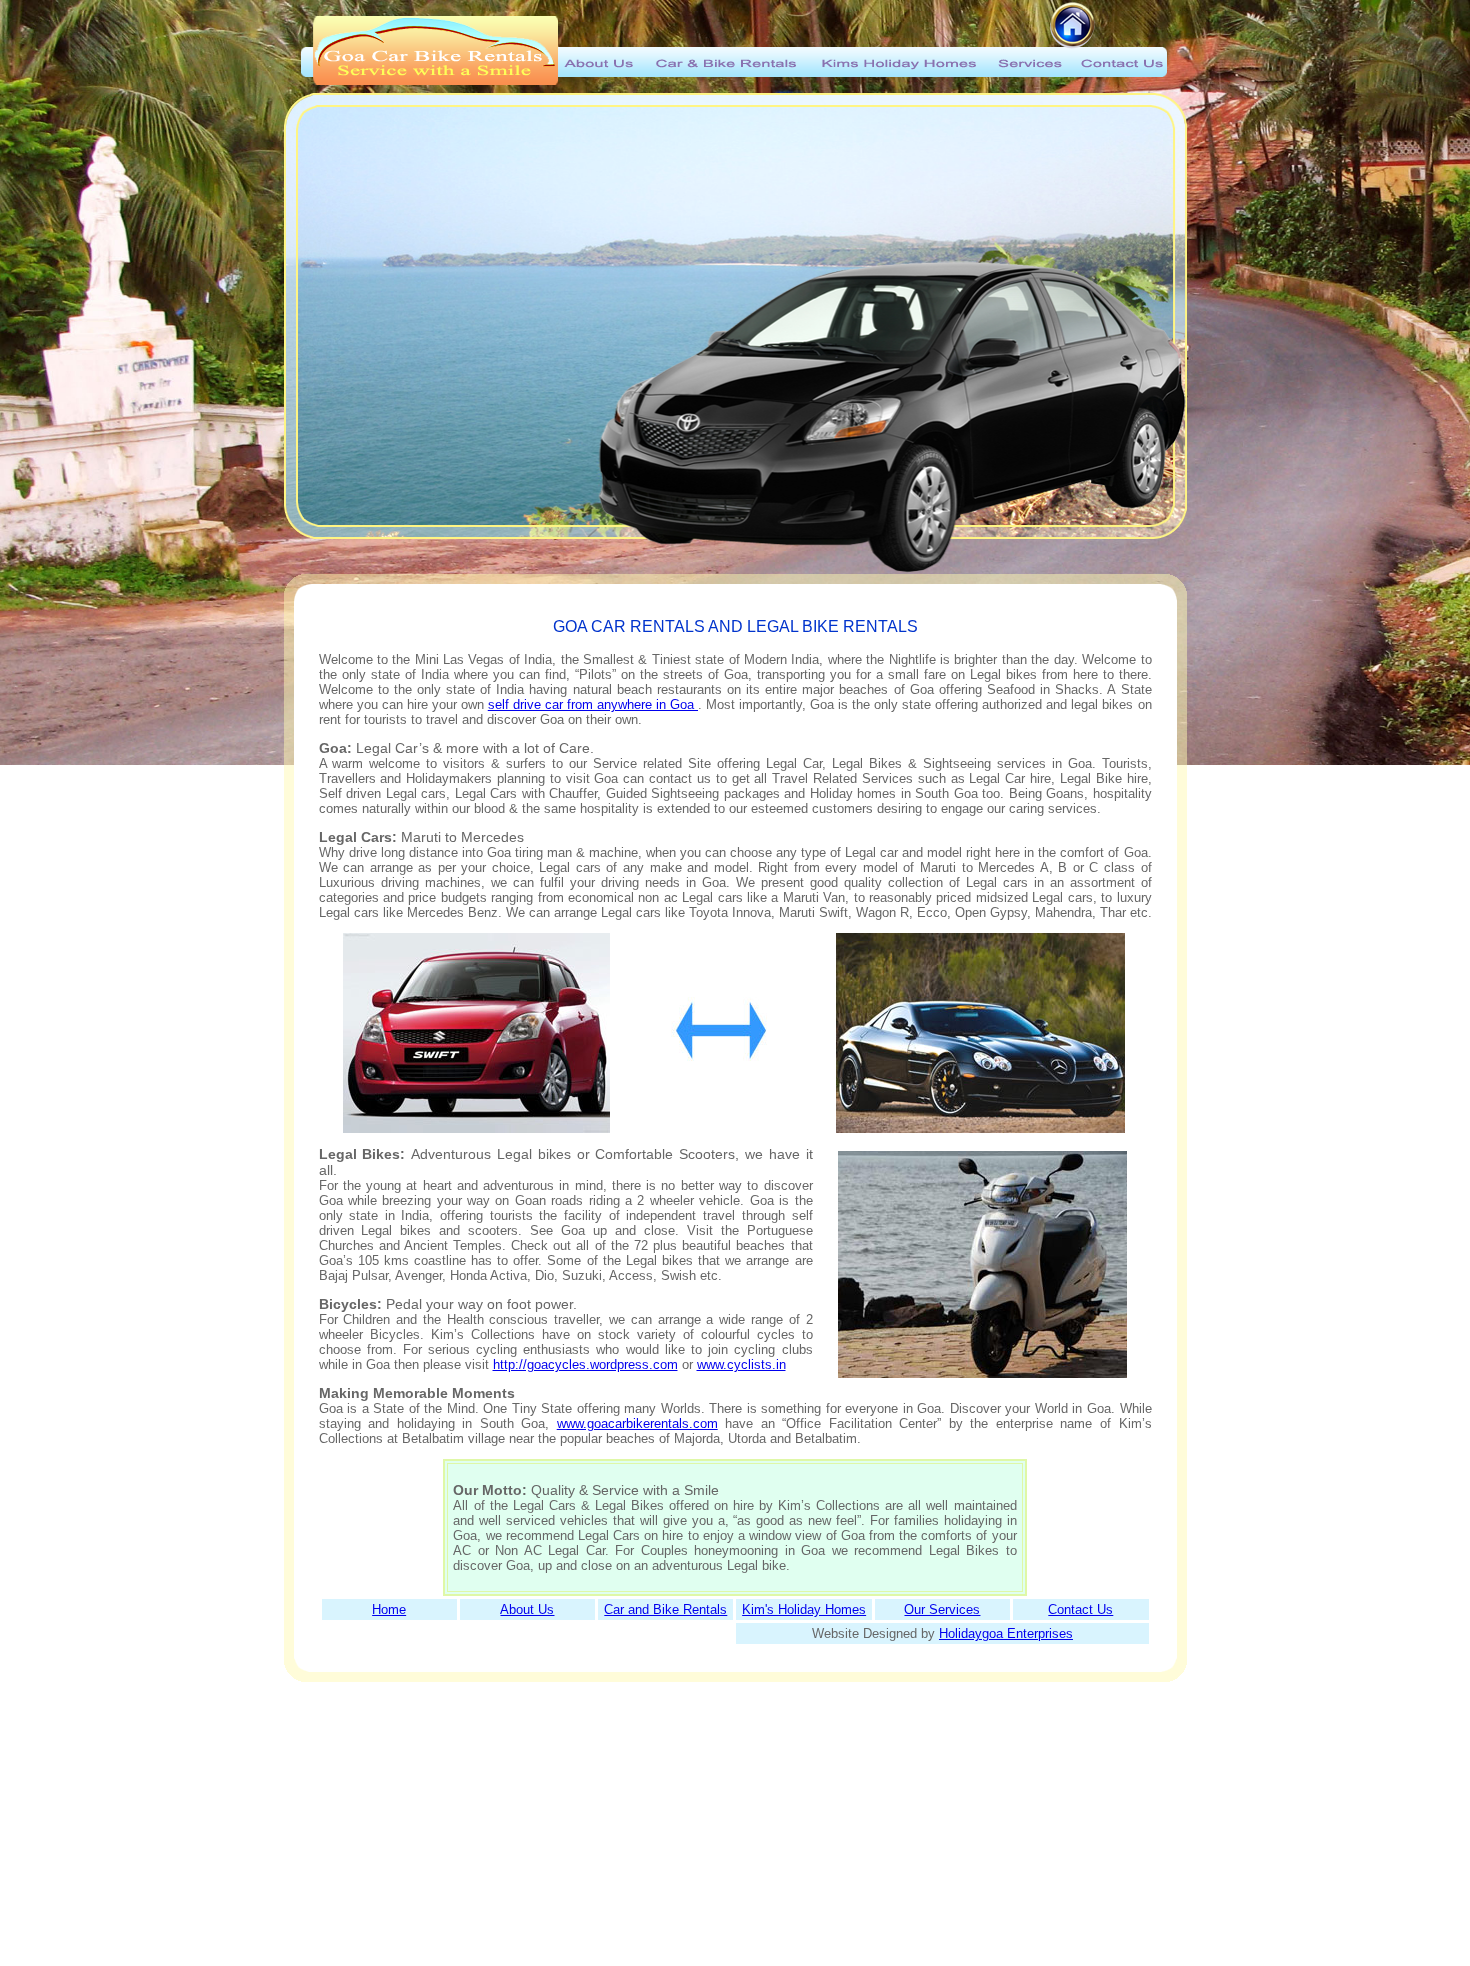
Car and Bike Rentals (665, 1609)
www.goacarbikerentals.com (637, 1423)
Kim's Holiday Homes (804, 1609)
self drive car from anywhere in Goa (593, 704)
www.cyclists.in (741, 1364)
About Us (527, 1609)
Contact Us (1080, 1609)
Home (389, 1609)
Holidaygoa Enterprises (1006, 1633)
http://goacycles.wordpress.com (585, 1364)
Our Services (942, 1609)
